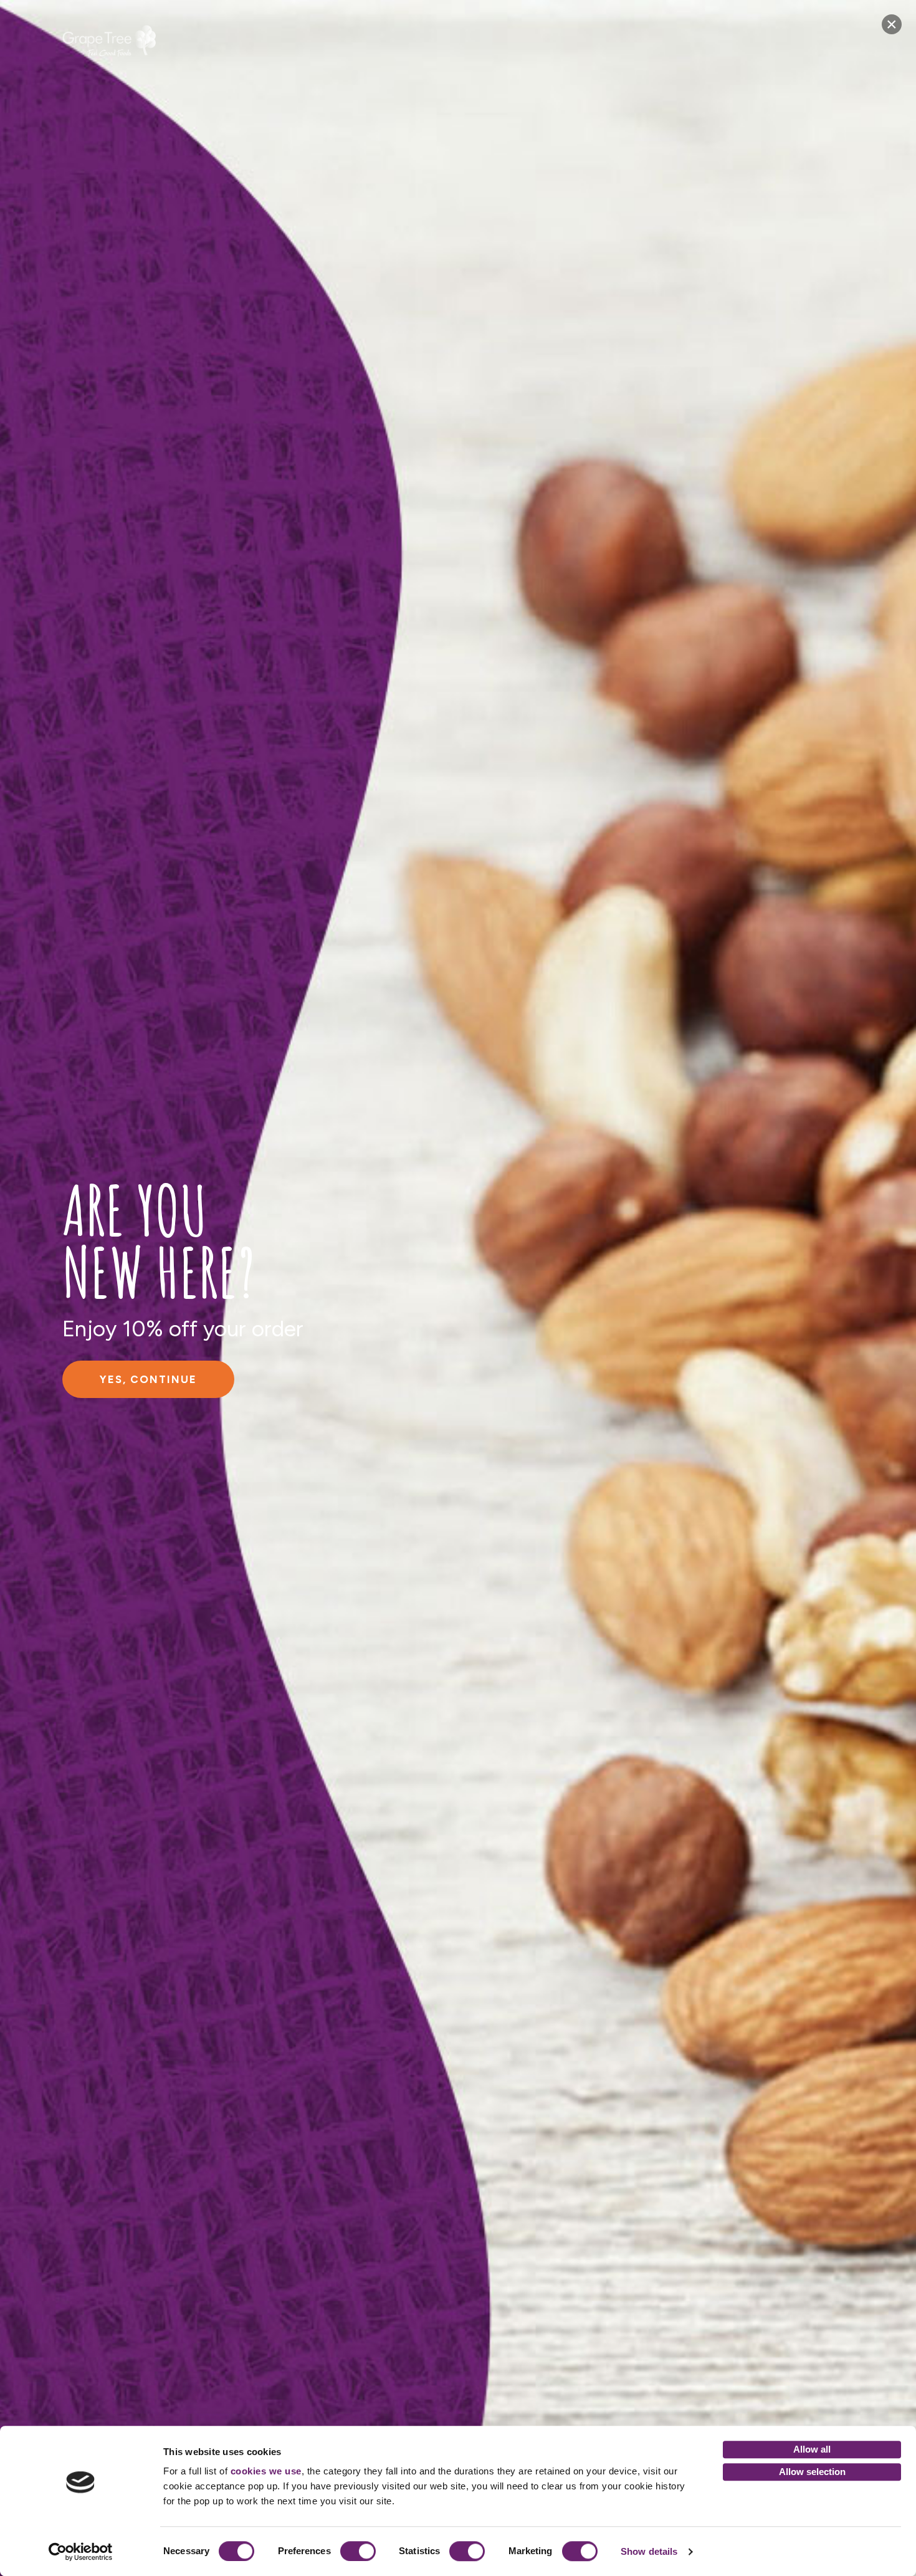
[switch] (358, 2551)
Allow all (812, 2449)
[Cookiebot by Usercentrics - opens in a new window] (81, 2552)
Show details (649, 2551)
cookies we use (266, 2471)
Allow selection (812, 2472)
